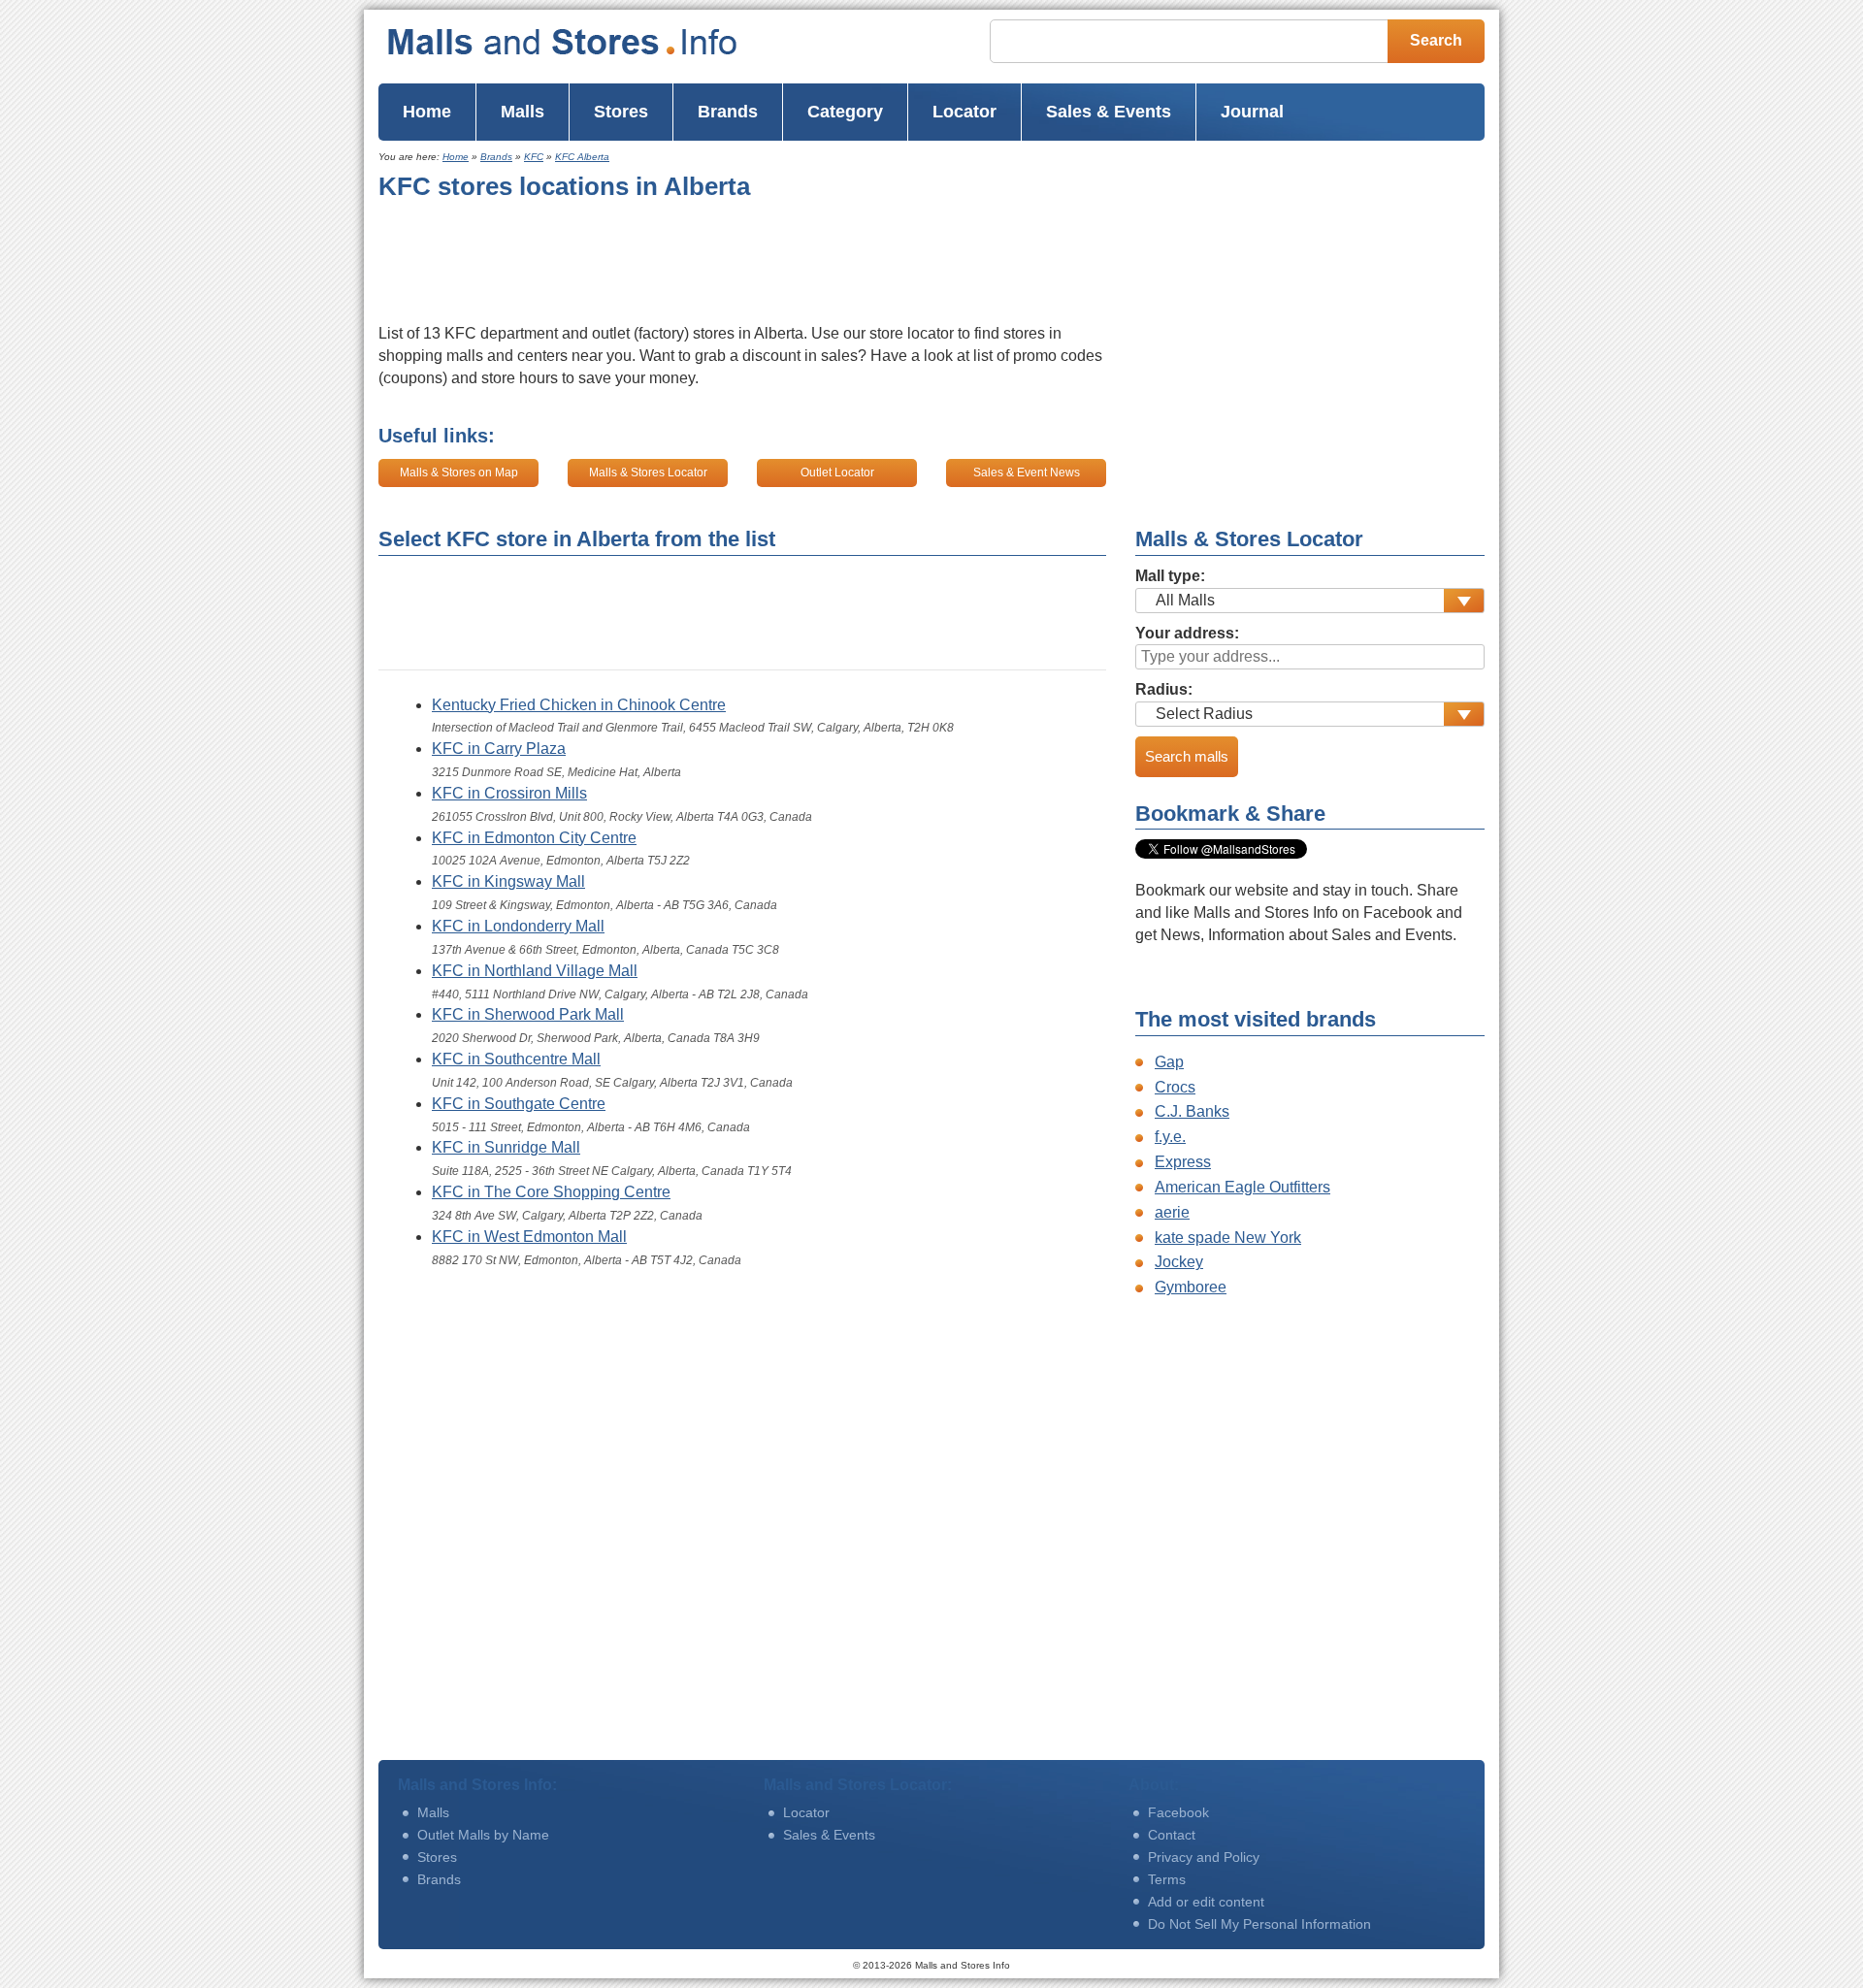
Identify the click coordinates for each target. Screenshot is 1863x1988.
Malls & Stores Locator (648, 473)
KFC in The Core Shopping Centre (551, 1192)
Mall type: (1170, 576)
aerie (1172, 1212)
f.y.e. (1170, 1137)
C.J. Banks (1192, 1111)
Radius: (1164, 689)
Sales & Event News (1027, 473)
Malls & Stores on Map (459, 473)
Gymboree (1191, 1287)
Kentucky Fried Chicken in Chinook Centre (579, 705)
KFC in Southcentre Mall (516, 1059)
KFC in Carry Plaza (499, 749)
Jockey (1179, 1262)
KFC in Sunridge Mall (506, 1147)
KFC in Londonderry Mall (518, 926)
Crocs (1175, 1087)
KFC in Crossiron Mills (509, 793)
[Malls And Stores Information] (601, 42)
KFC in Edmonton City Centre (534, 838)
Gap (1169, 1062)
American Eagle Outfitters (1242, 1187)
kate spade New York (1228, 1238)
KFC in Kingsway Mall (508, 881)
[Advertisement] (732, 263)
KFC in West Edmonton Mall (529, 1237)
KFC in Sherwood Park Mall (528, 1014)
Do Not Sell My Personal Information (1259, 1924)
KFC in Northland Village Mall (535, 971)
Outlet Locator (837, 473)
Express (1183, 1162)
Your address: (1187, 633)
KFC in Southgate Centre (519, 1104)
